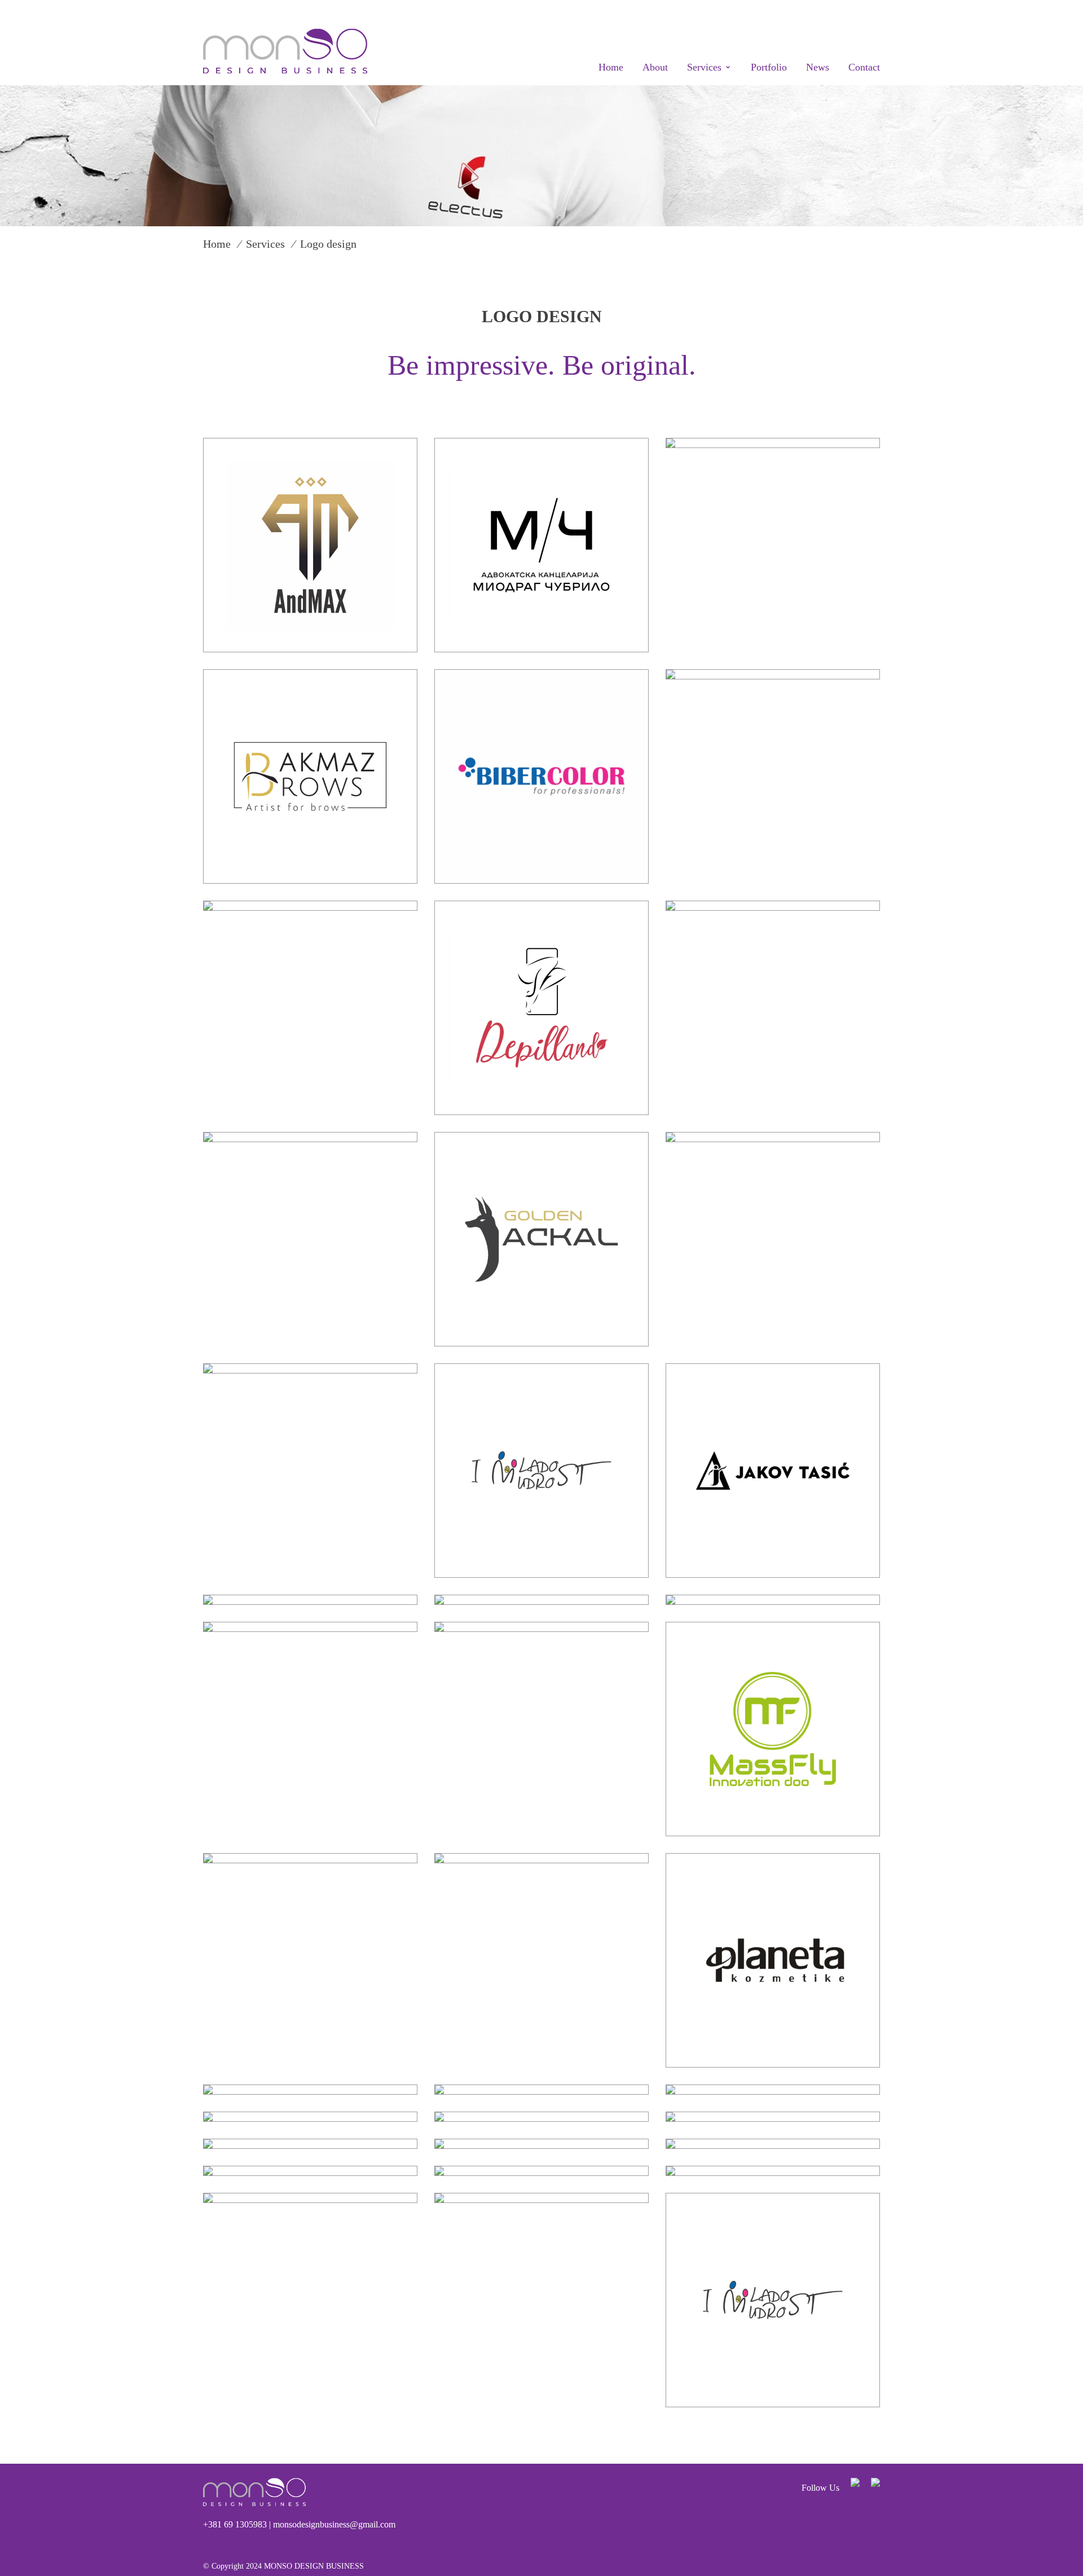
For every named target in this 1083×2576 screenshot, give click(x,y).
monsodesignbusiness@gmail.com (334, 2524)
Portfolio (769, 67)
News (818, 67)
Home (611, 67)
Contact (864, 67)
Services (704, 67)
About (655, 67)
